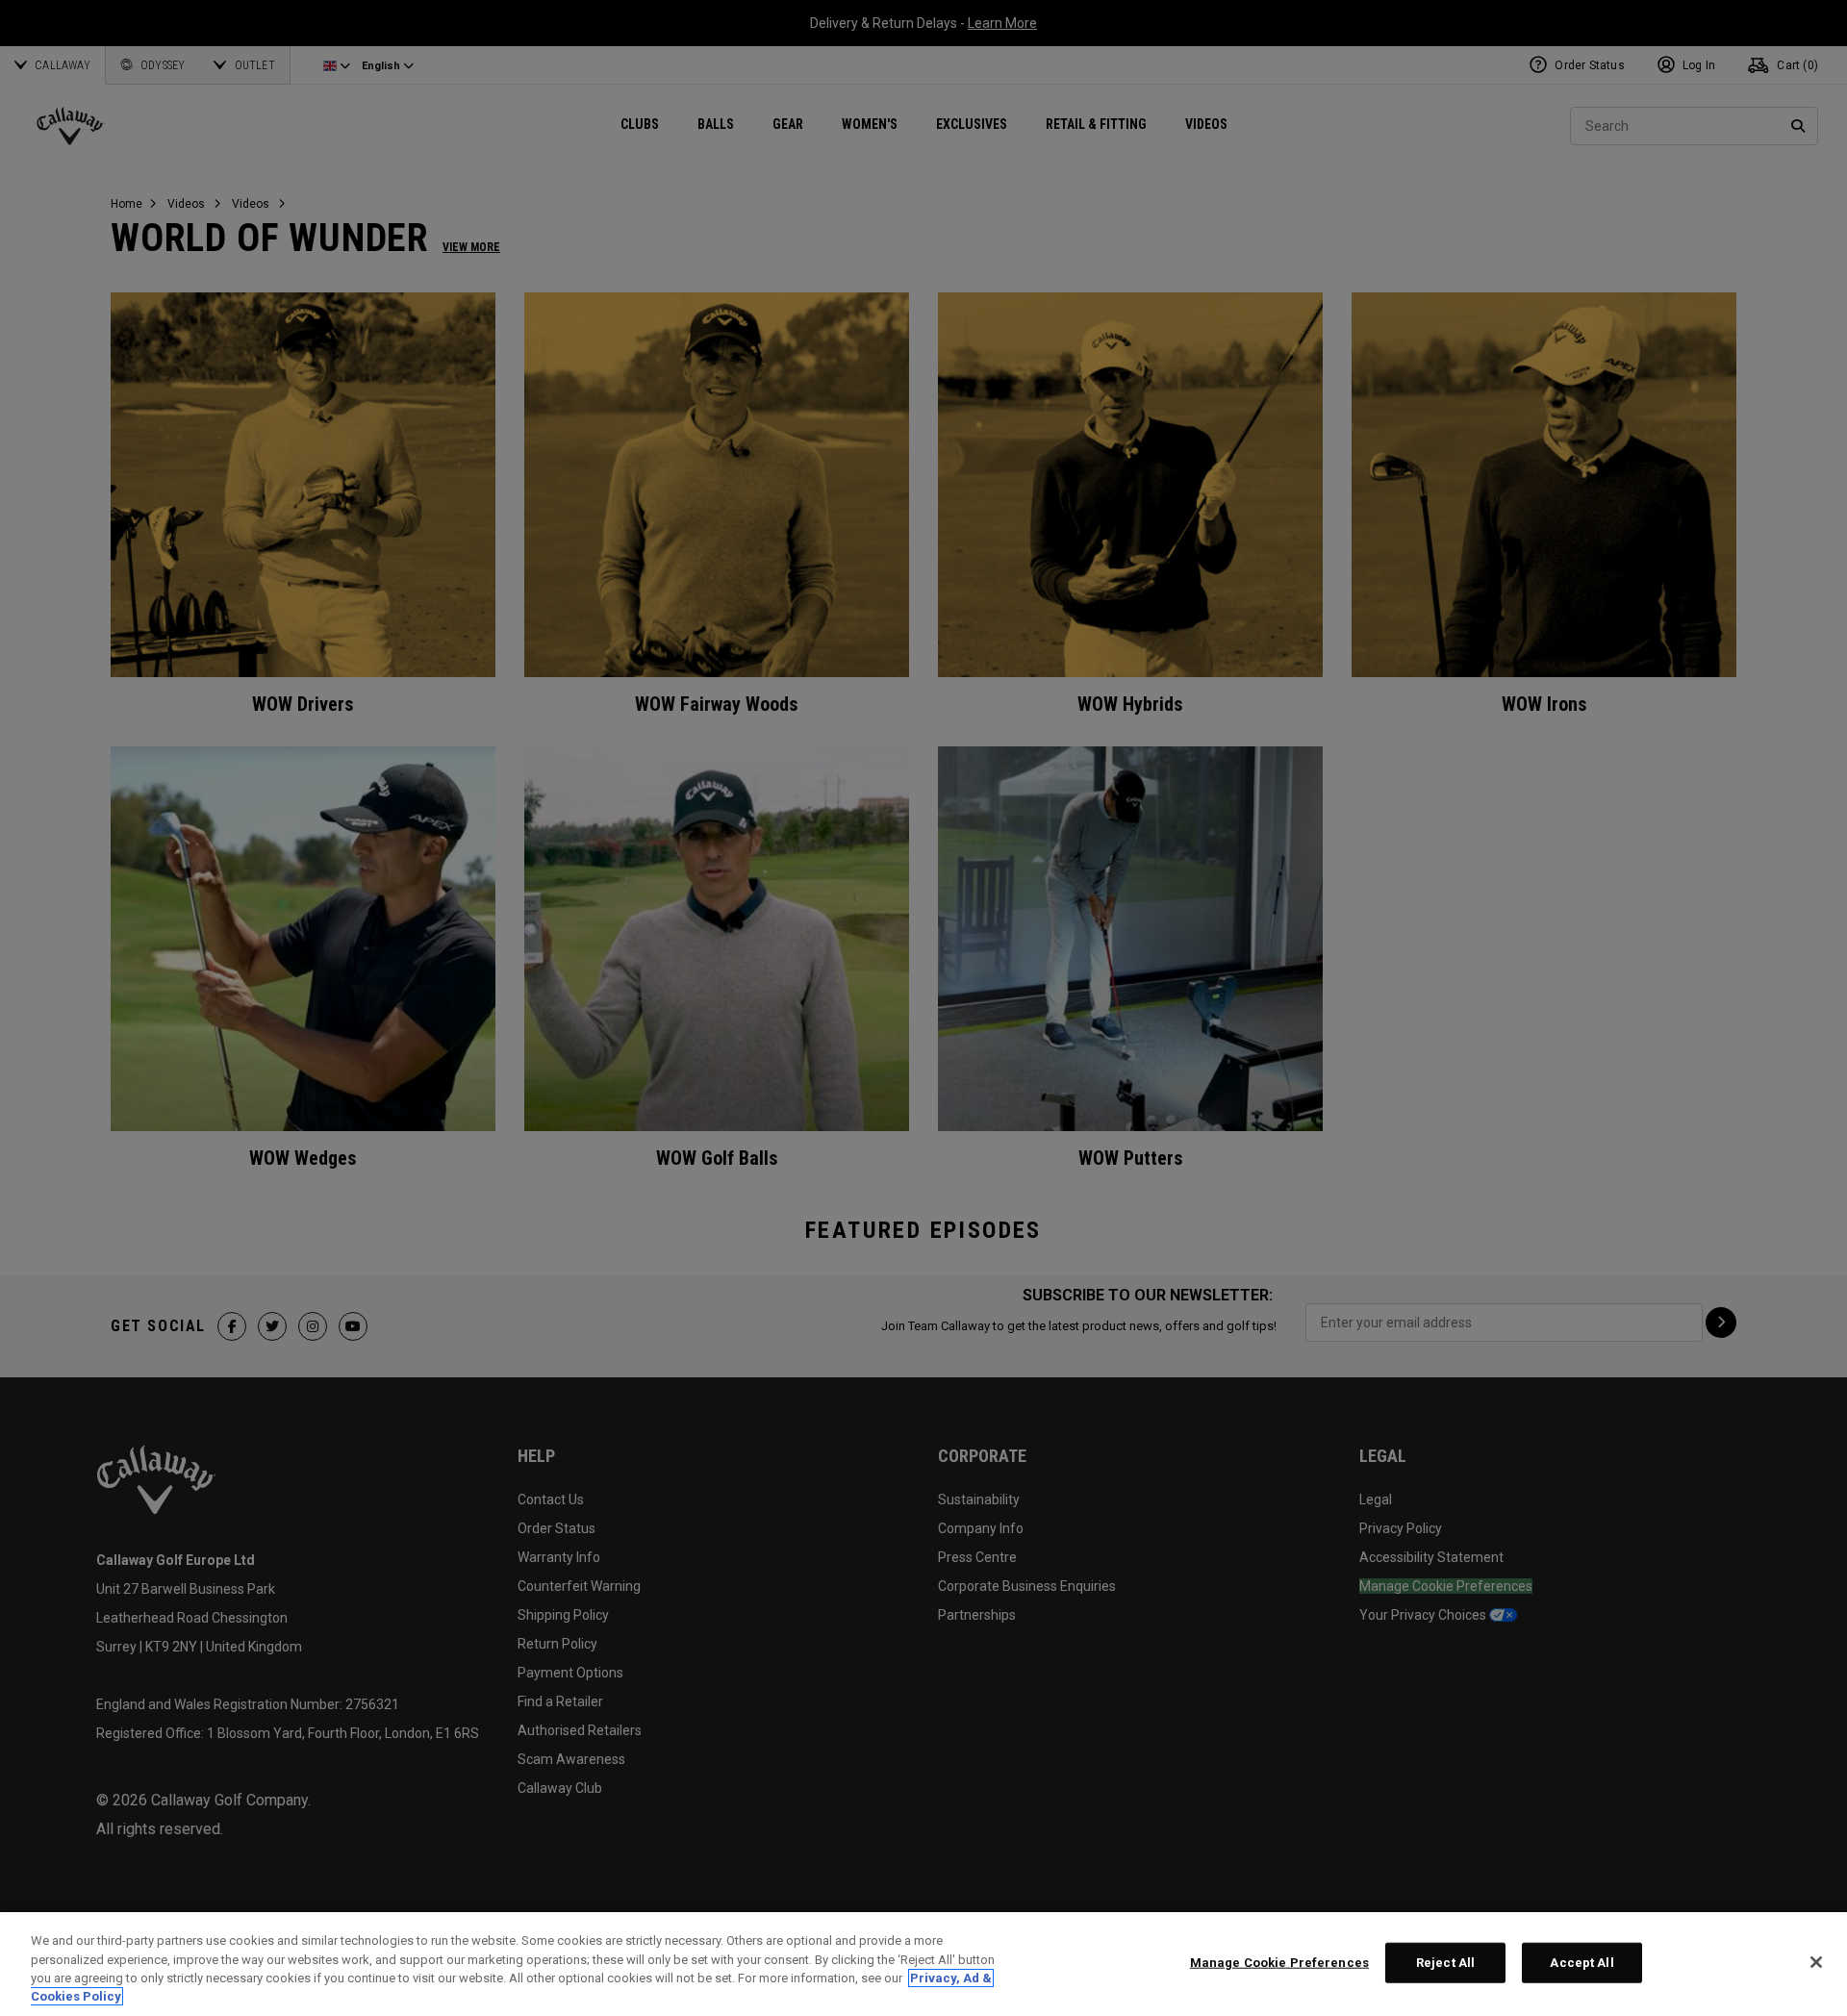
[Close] (1816, 1962)
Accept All (1581, 1963)
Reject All (1445, 1963)
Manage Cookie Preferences (1279, 1963)
